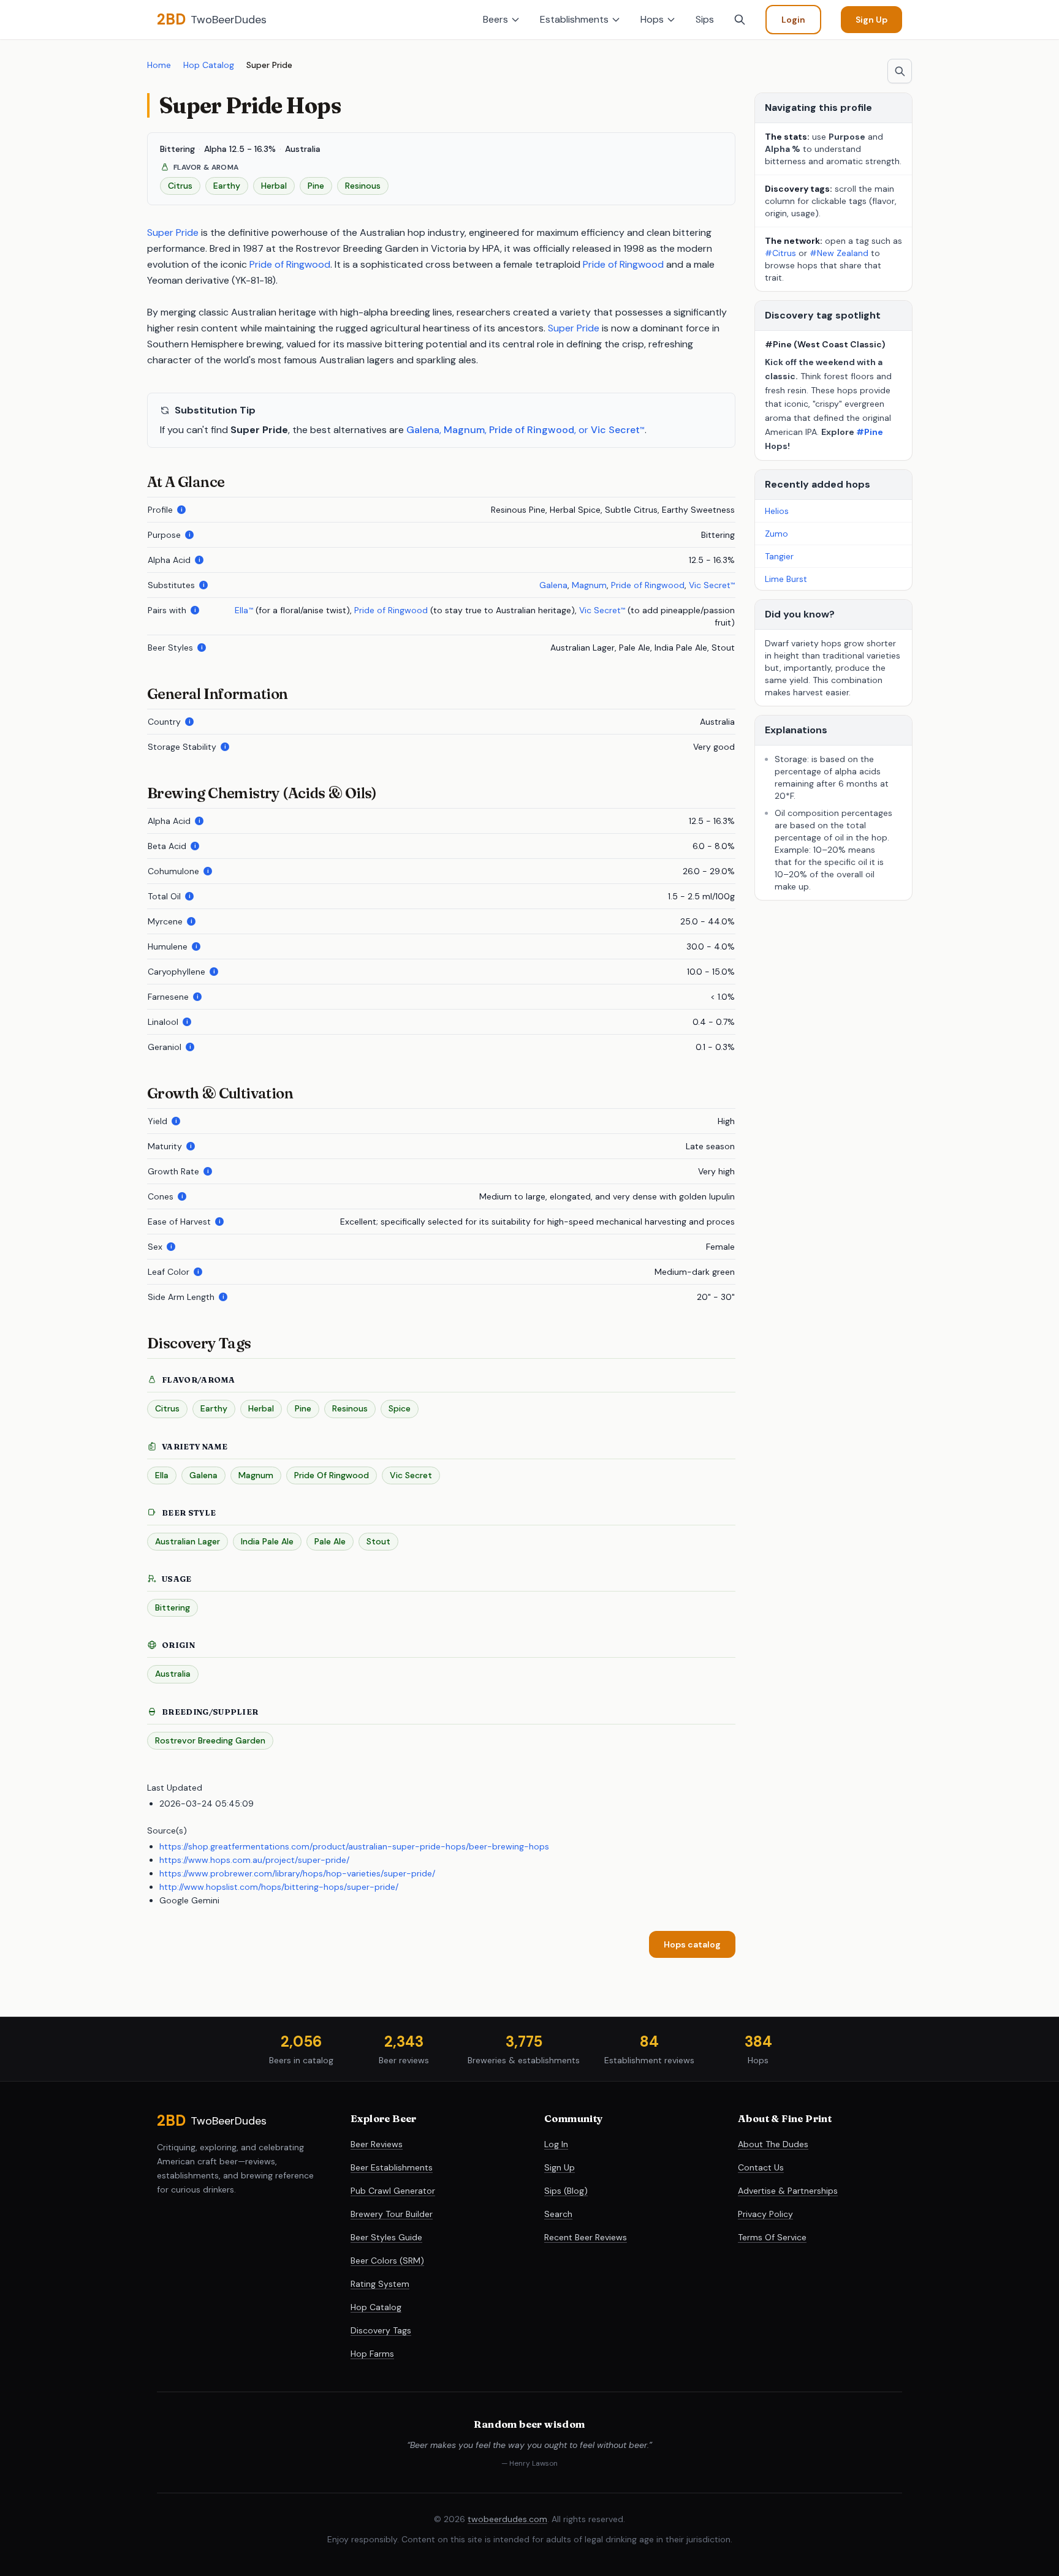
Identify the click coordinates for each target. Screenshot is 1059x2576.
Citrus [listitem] (180, 186)
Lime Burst (786, 579)
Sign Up (871, 20)
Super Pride (173, 232)
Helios (777, 511)
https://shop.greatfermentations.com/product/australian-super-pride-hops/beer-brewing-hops (354, 1846)
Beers (495, 19)
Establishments (574, 19)
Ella (244, 610)
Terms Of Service (772, 2237)
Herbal (261, 1408)
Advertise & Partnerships (788, 2191)
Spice (400, 1408)
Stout (378, 1541)
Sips (705, 19)
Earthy (214, 1408)
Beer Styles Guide (386, 2237)
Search (558, 2214)
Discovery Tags (381, 2330)
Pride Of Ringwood (332, 1475)
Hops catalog (692, 1944)
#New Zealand (840, 253)
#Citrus (780, 253)
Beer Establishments (392, 2167)
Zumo (776, 534)
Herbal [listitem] (274, 186)
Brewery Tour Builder (392, 2214)
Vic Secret (618, 430)
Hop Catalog (209, 65)
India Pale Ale (267, 1541)
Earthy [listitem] (227, 186)
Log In (556, 2144)
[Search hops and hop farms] (900, 71)
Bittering (173, 1607)
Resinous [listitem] (363, 186)
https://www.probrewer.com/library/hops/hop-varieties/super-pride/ (297, 1873)
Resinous (350, 1408)
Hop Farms (372, 2354)
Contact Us (761, 2167)
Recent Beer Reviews (586, 2237)
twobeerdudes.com (507, 2519)
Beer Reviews (377, 2144)
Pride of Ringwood (290, 264)
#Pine (870, 432)
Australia (173, 1674)
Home (159, 65)
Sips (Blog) (566, 2191)
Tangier (779, 556)
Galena (423, 430)
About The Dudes (773, 2144)
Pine (303, 1408)
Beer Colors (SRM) (387, 2261)
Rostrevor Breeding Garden (210, 1740)
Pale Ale (330, 1541)
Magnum (464, 430)
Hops (652, 19)
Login (793, 20)
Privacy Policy (765, 2214)
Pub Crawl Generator (393, 2191)
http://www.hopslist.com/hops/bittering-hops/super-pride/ (279, 1887)
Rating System (380, 2284)
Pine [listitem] (316, 186)
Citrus (167, 1408)
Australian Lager (188, 1541)
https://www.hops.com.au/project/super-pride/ (254, 1860)
